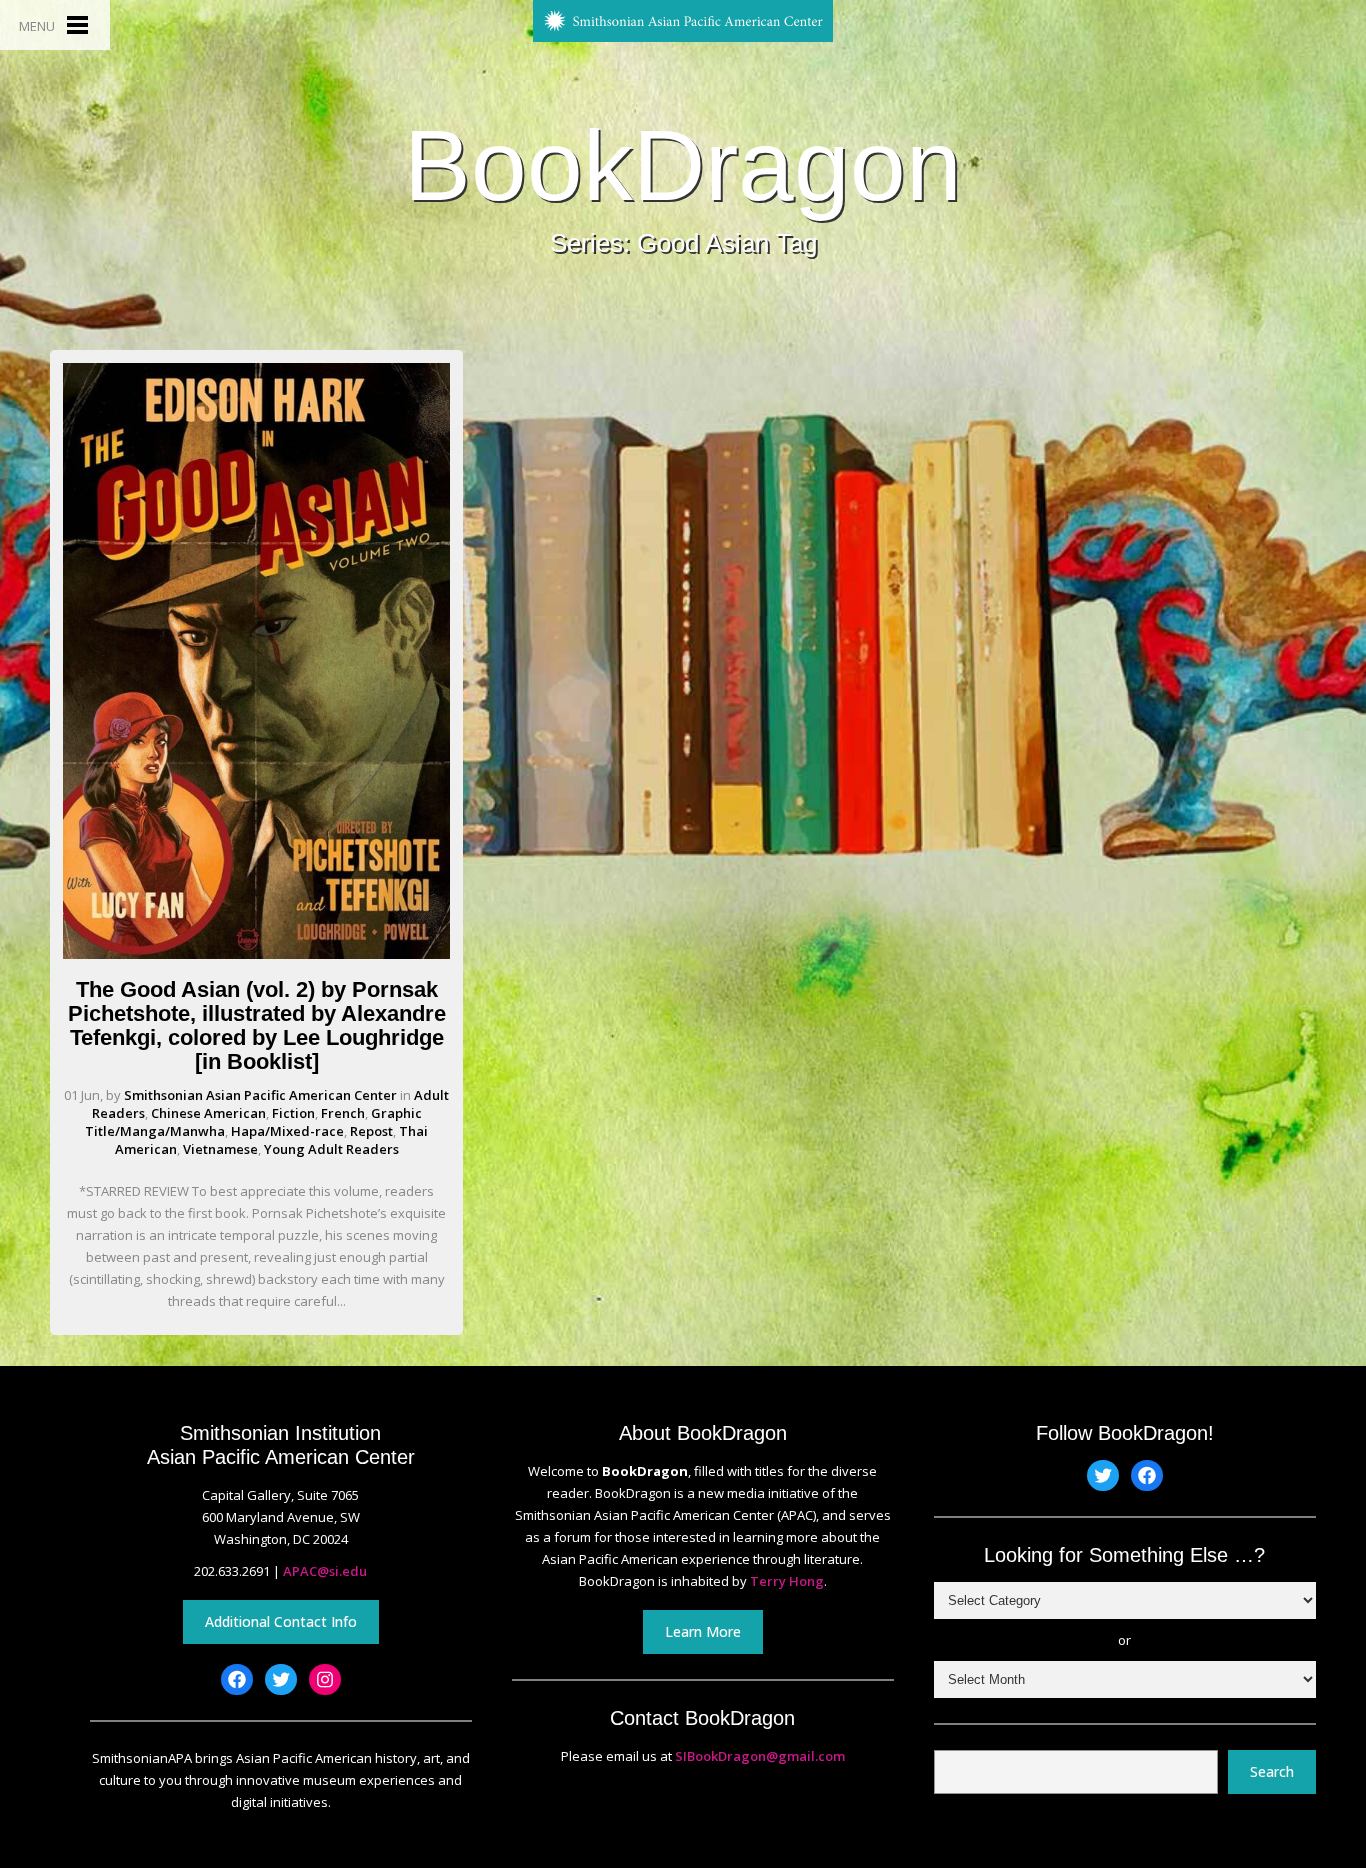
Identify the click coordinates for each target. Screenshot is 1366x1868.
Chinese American (208, 1113)
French (343, 1113)
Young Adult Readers (331, 1149)
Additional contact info (281, 1621)
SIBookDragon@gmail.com (760, 1756)
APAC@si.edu (325, 1571)
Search (1272, 1771)
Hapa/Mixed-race (287, 1131)
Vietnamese (220, 1149)
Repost (371, 1131)
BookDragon (683, 165)
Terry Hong (787, 1581)
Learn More (703, 1631)
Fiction (293, 1113)
